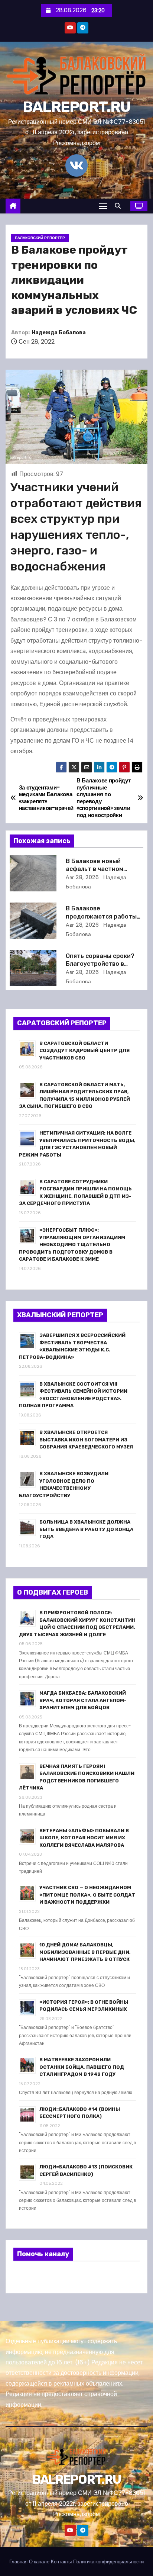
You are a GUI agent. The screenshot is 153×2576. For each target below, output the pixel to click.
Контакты (61, 2562)
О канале (39, 2562)
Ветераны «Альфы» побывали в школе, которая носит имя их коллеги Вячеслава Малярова (84, 1838)
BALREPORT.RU (77, 107)
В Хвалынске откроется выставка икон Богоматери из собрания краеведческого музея (86, 1440)
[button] (120, 206)
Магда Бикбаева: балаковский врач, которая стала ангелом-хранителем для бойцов (83, 1700)
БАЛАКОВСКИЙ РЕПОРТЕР (40, 238)
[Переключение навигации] (103, 206)
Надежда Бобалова (59, 333)
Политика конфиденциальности (108, 2562)
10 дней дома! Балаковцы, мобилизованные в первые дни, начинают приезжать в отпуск (85, 1952)
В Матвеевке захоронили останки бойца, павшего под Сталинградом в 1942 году (82, 2067)
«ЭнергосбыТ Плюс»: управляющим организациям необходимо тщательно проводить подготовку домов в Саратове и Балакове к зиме (72, 1244)
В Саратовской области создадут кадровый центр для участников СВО (84, 1051)
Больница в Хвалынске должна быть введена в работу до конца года (86, 1529)
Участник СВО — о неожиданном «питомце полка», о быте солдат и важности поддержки (87, 1895)
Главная (18, 2562)
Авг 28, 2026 (82, 877)
